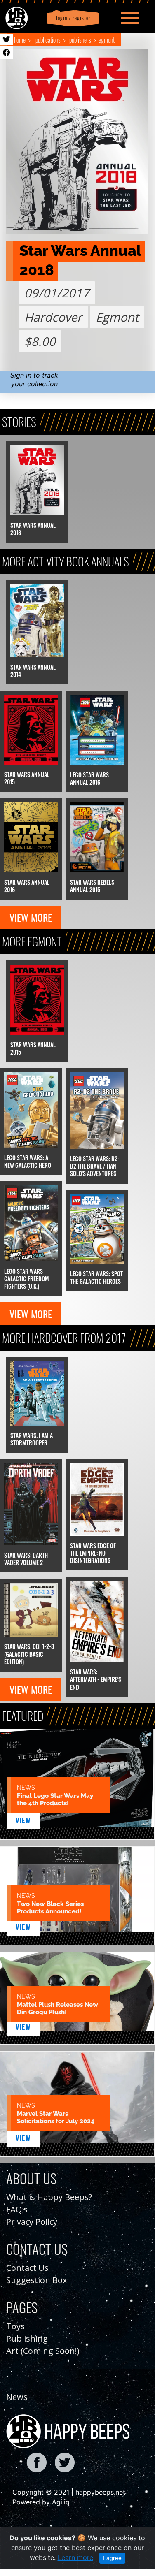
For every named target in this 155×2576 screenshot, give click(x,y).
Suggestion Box (36, 2280)
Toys (15, 2326)
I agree (112, 2558)
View (23, 1820)
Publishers (80, 40)
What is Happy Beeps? (49, 2197)
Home (20, 40)
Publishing (27, 2338)
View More (31, 917)
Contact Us (27, 2268)
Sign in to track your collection (34, 379)
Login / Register (72, 18)
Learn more (75, 2557)
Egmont (107, 40)
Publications (48, 40)
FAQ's (17, 2209)
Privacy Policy (32, 2222)
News (17, 2397)
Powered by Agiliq (41, 2502)
